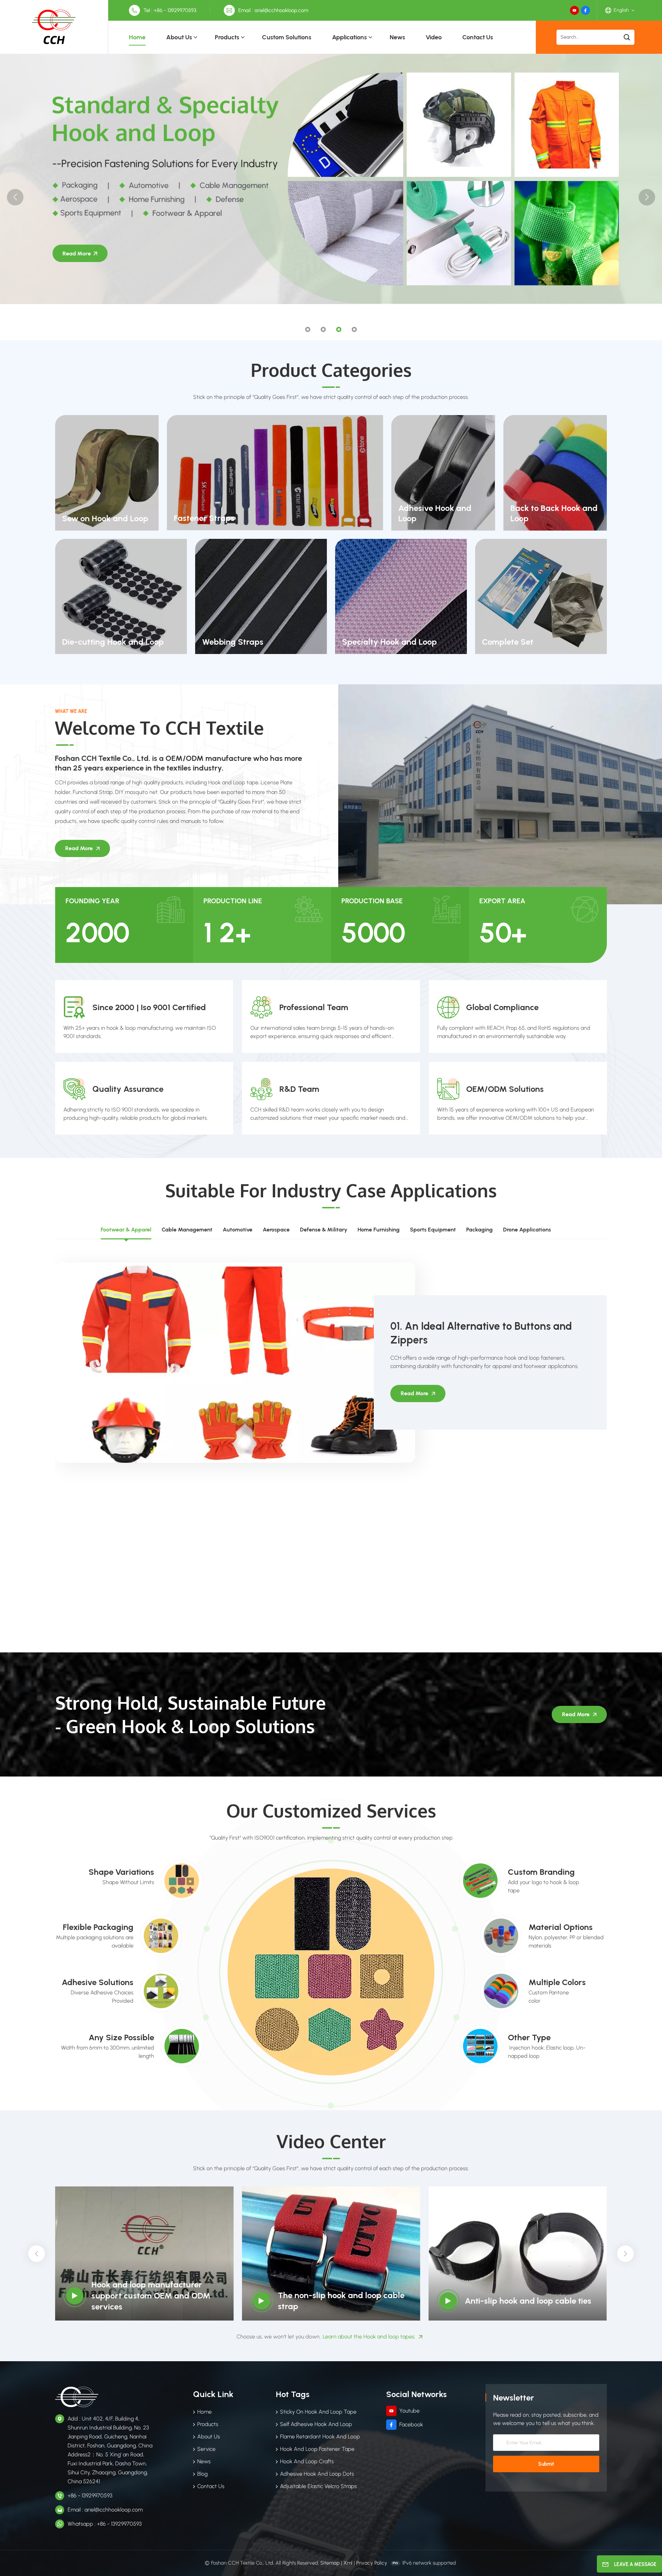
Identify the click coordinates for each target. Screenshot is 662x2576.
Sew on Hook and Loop (105, 518)
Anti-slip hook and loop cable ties (528, 2301)
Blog (202, 2474)
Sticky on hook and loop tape (318, 2412)
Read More (79, 848)
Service (206, 2449)
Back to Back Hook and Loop (554, 513)
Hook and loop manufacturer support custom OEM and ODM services (151, 2296)
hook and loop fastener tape (317, 2449)
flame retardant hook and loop (320, 2437)
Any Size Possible (121, 2037)
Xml (348, 2563)
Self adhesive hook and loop (316, 2424)
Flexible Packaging (98, 1927)
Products (227, 37)
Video (434, 37)
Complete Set (508, 642)
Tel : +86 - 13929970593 (170, 10)
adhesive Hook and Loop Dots (317, 2474)
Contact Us (478, 37)
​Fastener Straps (204, 518)
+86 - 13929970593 (90, 2495)
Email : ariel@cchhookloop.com (273, 10)
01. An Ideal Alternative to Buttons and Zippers (481, 1333)
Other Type (529, 2037)
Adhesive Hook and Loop (435, 513)
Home (137, 37)
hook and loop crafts (307, 2461)
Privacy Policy (372, 2563)
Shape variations (121, 1872)
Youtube (409, 2411)
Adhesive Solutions (98, 1982)
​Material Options (561, 1927)
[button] (308, 329)
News (397, 37)
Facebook (411, 2424)
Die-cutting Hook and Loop (113, 642)
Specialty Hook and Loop (389, 642)
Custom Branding (541, 1872)
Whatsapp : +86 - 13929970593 (105, 2524)
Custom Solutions (287, 37)
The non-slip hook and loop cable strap (341, 2301)
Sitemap (330, 2563)
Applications (349, 37)
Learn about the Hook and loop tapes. (369, 2337)
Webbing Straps (233, 642)
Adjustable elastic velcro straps (318, 2486)
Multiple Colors (557, 1982)
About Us (179, 37)
